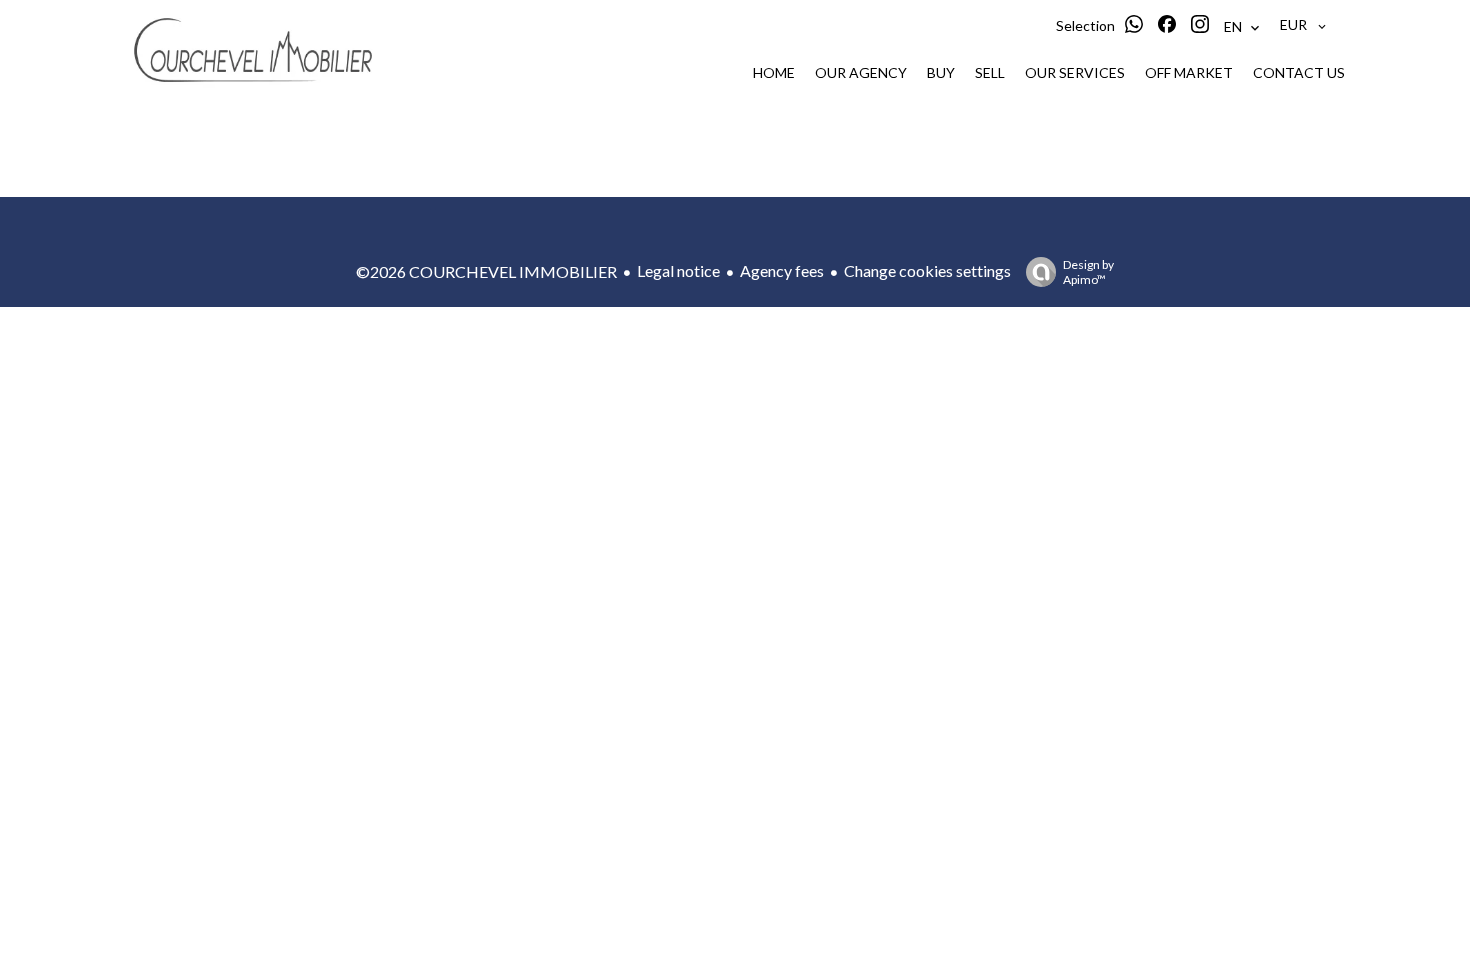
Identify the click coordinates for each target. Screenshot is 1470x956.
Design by (1088, 272)
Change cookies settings (927, 270)
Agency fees (782, 270)
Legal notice (678, 270)
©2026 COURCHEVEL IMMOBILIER (486, 271)
